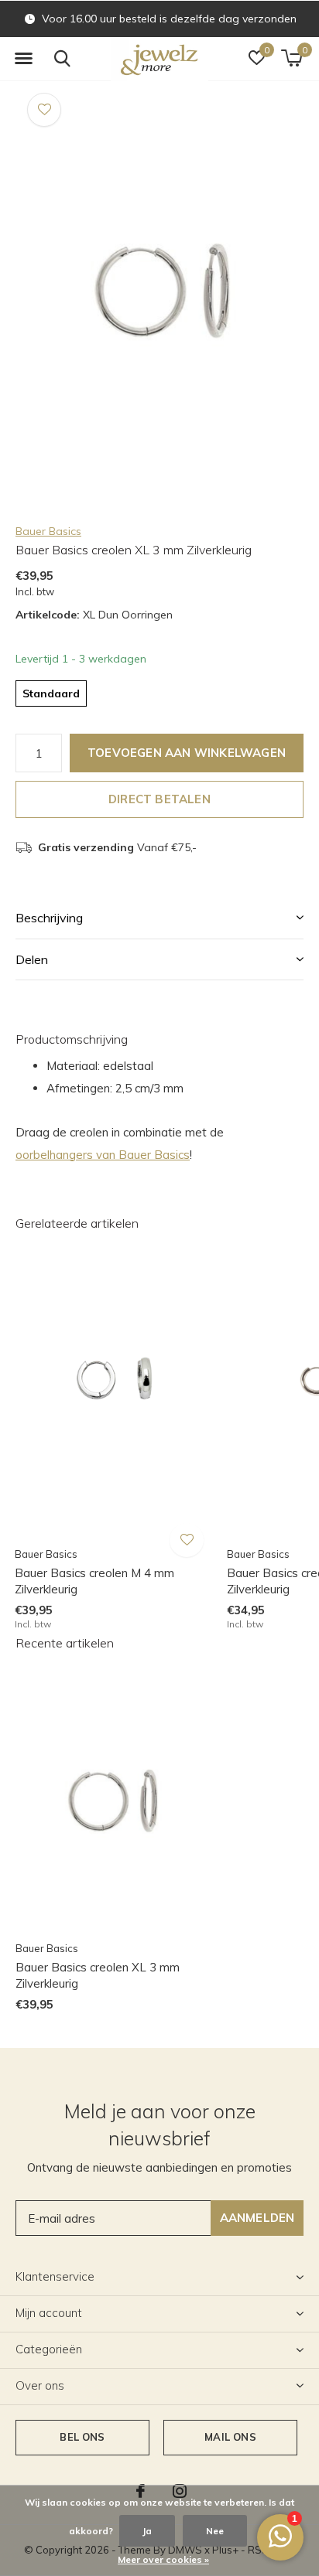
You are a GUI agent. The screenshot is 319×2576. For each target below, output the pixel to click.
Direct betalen (159, 799)
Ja (147, 2531)
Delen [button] (32, 959)
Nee (215, 2531)
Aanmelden (257, 2218)
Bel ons (82, 2437)
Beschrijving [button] (49, 918)
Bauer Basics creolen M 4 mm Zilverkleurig (94, 1581)
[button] (23, 59)
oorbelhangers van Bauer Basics (103, 1155)
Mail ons (230, 2437)
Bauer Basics (48, 531)
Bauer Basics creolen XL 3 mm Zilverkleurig (98, 1975)
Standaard (51, 693)
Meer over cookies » (163, 2559)
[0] (292, 58)
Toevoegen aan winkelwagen (187, 753)
